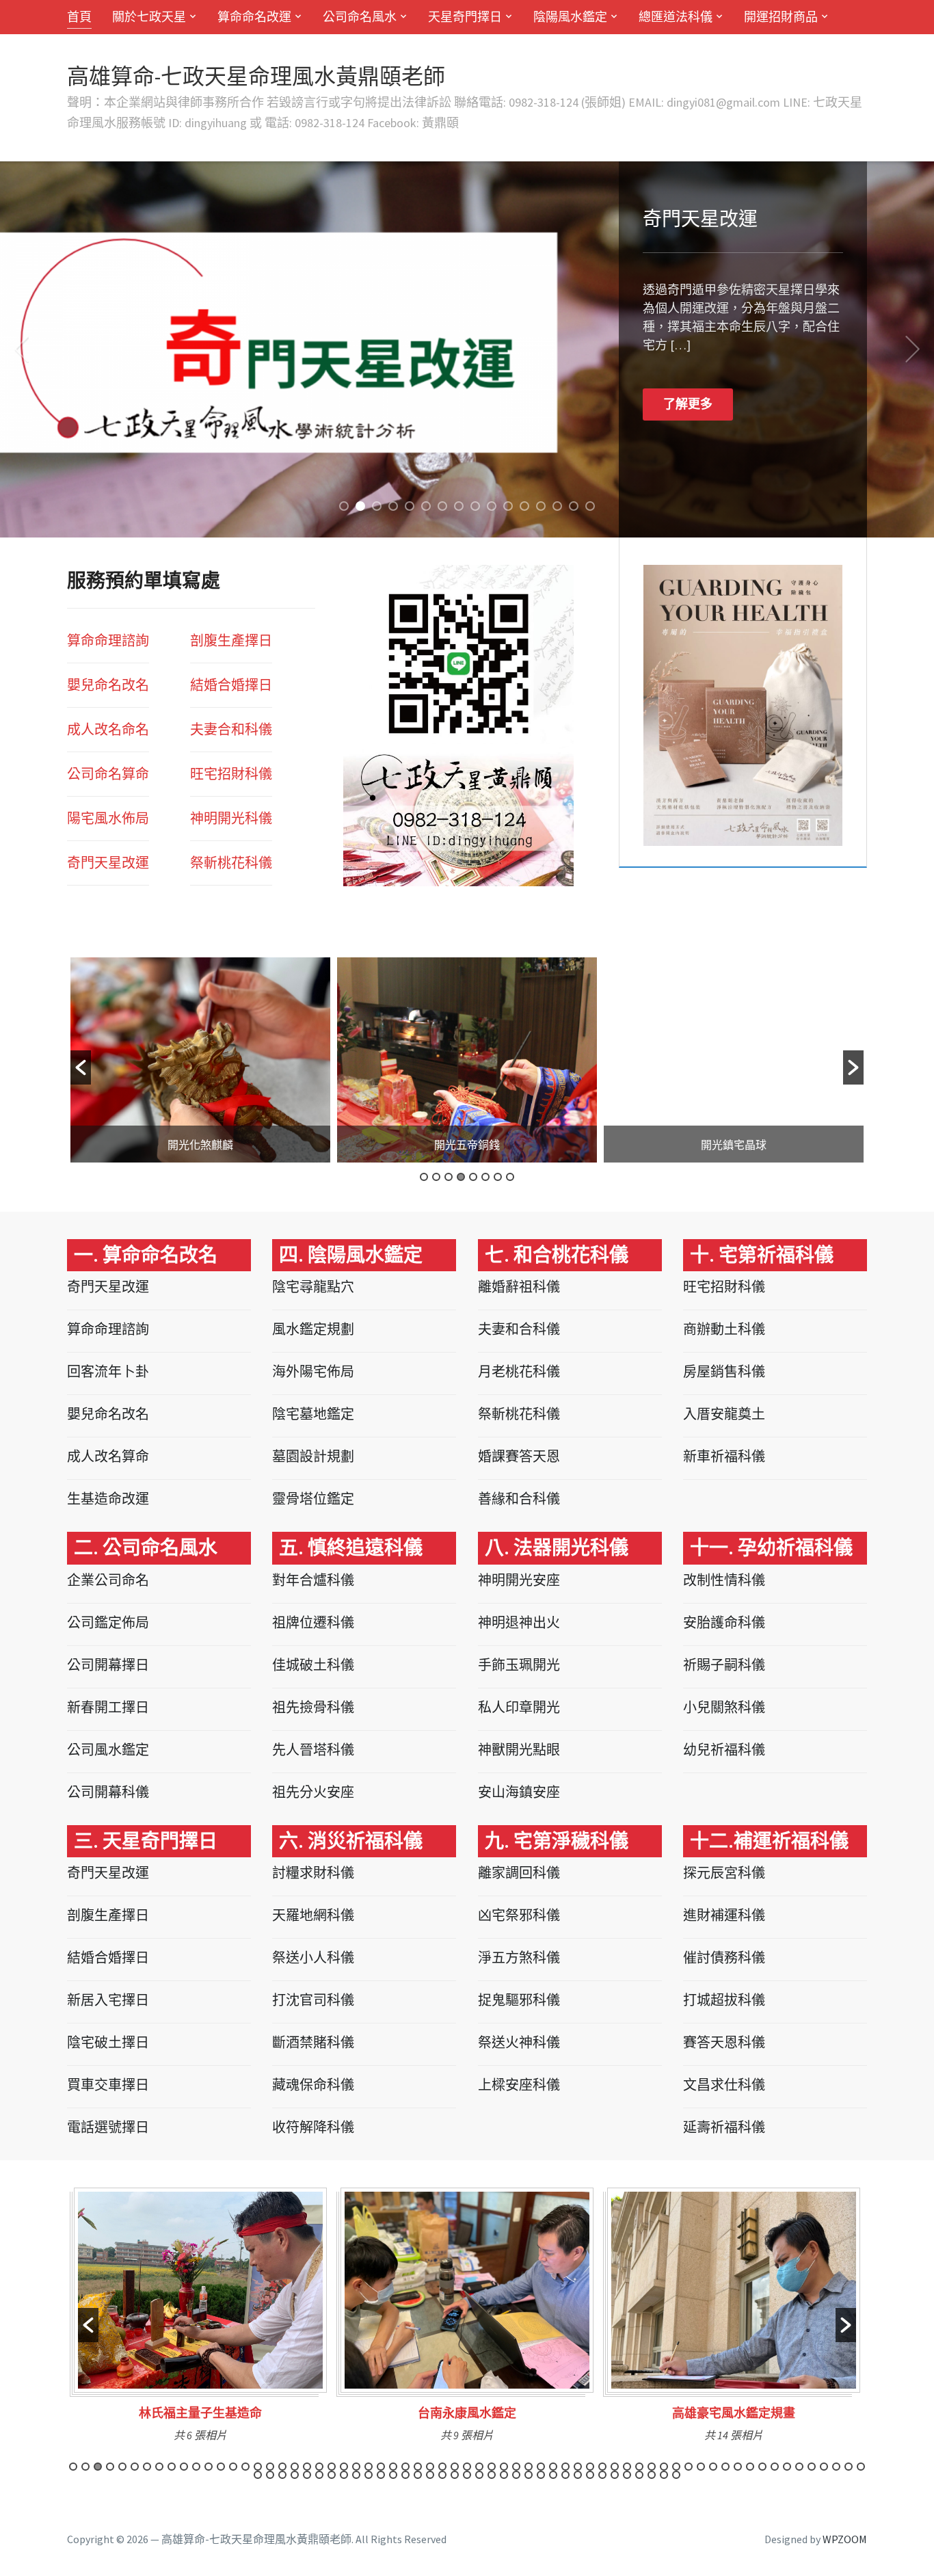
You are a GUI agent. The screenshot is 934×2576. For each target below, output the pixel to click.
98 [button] (652, 2475)
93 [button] (590, 2475)
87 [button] (516, 2475)
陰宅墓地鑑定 (313, 1414)
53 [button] (713, 2467)
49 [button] (664, 2467)
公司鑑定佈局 (108, 1622)
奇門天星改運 (108, 863)
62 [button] (824, 2467)
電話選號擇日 (108, 2127)
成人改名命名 (108, 729)
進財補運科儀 (724, 1915)
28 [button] (405, 2467)
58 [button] (775, 2467)
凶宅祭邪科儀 (519, 1915)
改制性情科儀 (724, 1580)
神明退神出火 (519, 1622)
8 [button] (510, 1177)
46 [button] (627, 2467)
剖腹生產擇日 (231, 640)
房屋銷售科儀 (724, 1371)
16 (590, 506)
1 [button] (424, 1177)
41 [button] (565, 2467)
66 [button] (258, 2475)
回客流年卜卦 (108, 1371)
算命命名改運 (254, 17)
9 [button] (172, 2467)
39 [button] (541, 2467)
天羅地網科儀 (313, 1915)
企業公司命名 (108, 1580)
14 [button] (233, 2467)
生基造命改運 (108, 1499)
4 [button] (461, 1177)
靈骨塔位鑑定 (313, 1499)
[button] (81, 1067)
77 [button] (393, 2475)
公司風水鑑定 (108, 1750)
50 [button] (676, 2467)
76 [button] (381, 2475)
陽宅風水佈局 (108, 818)
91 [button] (565, 2475)
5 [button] (473, 1177)
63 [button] (836, 2467)
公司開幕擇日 (108, 1665)
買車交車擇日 (108, 2085)
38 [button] (529, 2467)
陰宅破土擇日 (108, 2042)
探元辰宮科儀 (724, 1873)
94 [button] (602, 2475)
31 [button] (442, 2467)
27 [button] (393, 2467)
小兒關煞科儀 (724, 1707)
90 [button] (553, 2475)
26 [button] (381, 2467)
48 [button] (652, 2467)
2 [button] (436, 1177)
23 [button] (344, 2467)
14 (557, 506)
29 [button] (418, 2467)
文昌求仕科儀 (724, 2085)
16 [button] (258, 2467)
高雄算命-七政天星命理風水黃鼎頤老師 (256, 77)
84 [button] (479, 2475)
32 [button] (455, 2467)
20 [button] (307, 2467)
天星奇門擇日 (465, 17)
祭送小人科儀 (313, 1957)
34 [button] (479, 2467)
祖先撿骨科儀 (313, 1707)
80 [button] (430, 2475)
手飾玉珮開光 (519, 1665)
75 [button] (369, 2475)
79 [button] (418, 2475)
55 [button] (738, 2467)
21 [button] (319, 2467)
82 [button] (455, 2475)
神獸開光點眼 (519, 1750)
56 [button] (750, 2467)
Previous (21, 349)
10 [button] (184, 2467)
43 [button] (590, 2467)
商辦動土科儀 (724, 1329)
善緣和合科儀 (519, 1499)
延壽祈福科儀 (724, 2127)
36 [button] (504, 2467)
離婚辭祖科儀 (519, 1287)
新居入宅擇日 (108, 2000)
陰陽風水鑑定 (570, 17)
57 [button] (762, 2467)
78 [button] (405, 2475)
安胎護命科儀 (724, 1622)
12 (524, 506)
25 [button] (369, 2467)
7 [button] (498, 1177)
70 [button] (307, 2475)
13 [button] (221, 2467)
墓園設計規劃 (313, 1456)
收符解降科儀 (313, 2127)
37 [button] (516, 2467)
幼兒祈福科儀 (724, 1750)
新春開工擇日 (108, 1707)
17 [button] (270, 2467)
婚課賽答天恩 (519, 1456)
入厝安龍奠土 (724, 1414)
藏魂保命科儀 (313, 2085)
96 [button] (627, 2475)
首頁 (79, 17)
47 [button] (639, 2467)
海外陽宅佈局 (313, 1371)
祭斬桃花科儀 (519, 1414)
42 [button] (578, 2467)
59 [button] (787, 2467)
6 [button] (485, 1177)
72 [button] (332, 2475)
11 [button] (196, 2467)
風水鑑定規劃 (313, 1329)
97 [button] (639, 2475)
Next (913, 349)
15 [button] (245, 2467)
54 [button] (725, 2467)
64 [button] (849, 2467)
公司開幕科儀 (108, 1792)
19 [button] (295, 2467)
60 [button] (799, 2467)
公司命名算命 (108, 774)
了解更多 (688, 379)
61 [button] (812, 2467)
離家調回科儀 (519, 1873)
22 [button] (332, 2467)
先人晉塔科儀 (313, 1750)
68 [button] (282, 2475)
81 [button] (442, 2475)
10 (492, 506)
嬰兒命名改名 (108, 685)
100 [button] (676, 2475)
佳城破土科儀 (313, 1665)
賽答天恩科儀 (724, 2042)
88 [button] (529, 2475)
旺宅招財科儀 (724, 1287)
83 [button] (467, 2475)
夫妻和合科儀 (519, 1329)
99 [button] (664, 2475)
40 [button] (553, 2467)
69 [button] (295, 2475)
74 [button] (356, 2475)
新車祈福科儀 (724, 1456)
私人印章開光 (519, 1707)
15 (574, 506)
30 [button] (430, 2467)
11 (508, 506)
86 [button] (504, 2475)
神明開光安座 (519, 1580)
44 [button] (602, 2467)
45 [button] (615, 2467)
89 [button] (541, 2475)
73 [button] (344, 2475)
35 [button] (492, 2467)
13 (541, 506)
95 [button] (615, 2475)
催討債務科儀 (724, 1957)
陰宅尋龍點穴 (313, 1287)
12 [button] (209, 2467)
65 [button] (861, 2467)
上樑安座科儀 (519, 2085)
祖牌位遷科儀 (313, 1622)
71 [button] (319, 2475)
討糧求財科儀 (313, 1873)
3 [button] (449, 1177)
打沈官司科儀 (313, 2000)
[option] (200, 1060)
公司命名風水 (360, 17)
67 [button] (270, 2475)
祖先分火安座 (313, 1792)
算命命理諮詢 (108, 640)
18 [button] (282, 2467)
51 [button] (689, 2467)
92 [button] (578, 2475)
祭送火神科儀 (519, 2042)
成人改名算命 (108, 1456)
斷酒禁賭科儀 (313, 2042)
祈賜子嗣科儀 (724, 1665)
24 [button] (356, 2467)
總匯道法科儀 (676, 17)
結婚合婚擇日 (231, 685)
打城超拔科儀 (724, 2000)
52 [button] (701, 2467)
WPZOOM (845, 2539)
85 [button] (492, 2475)
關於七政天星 (149, 17)
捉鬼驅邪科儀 (519, 2000)
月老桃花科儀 (519, 1371)
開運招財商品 (781, 17)
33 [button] (467, 2467)
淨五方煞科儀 (519, 1957)
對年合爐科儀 (313, 1580)
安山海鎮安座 (519, 1792)
